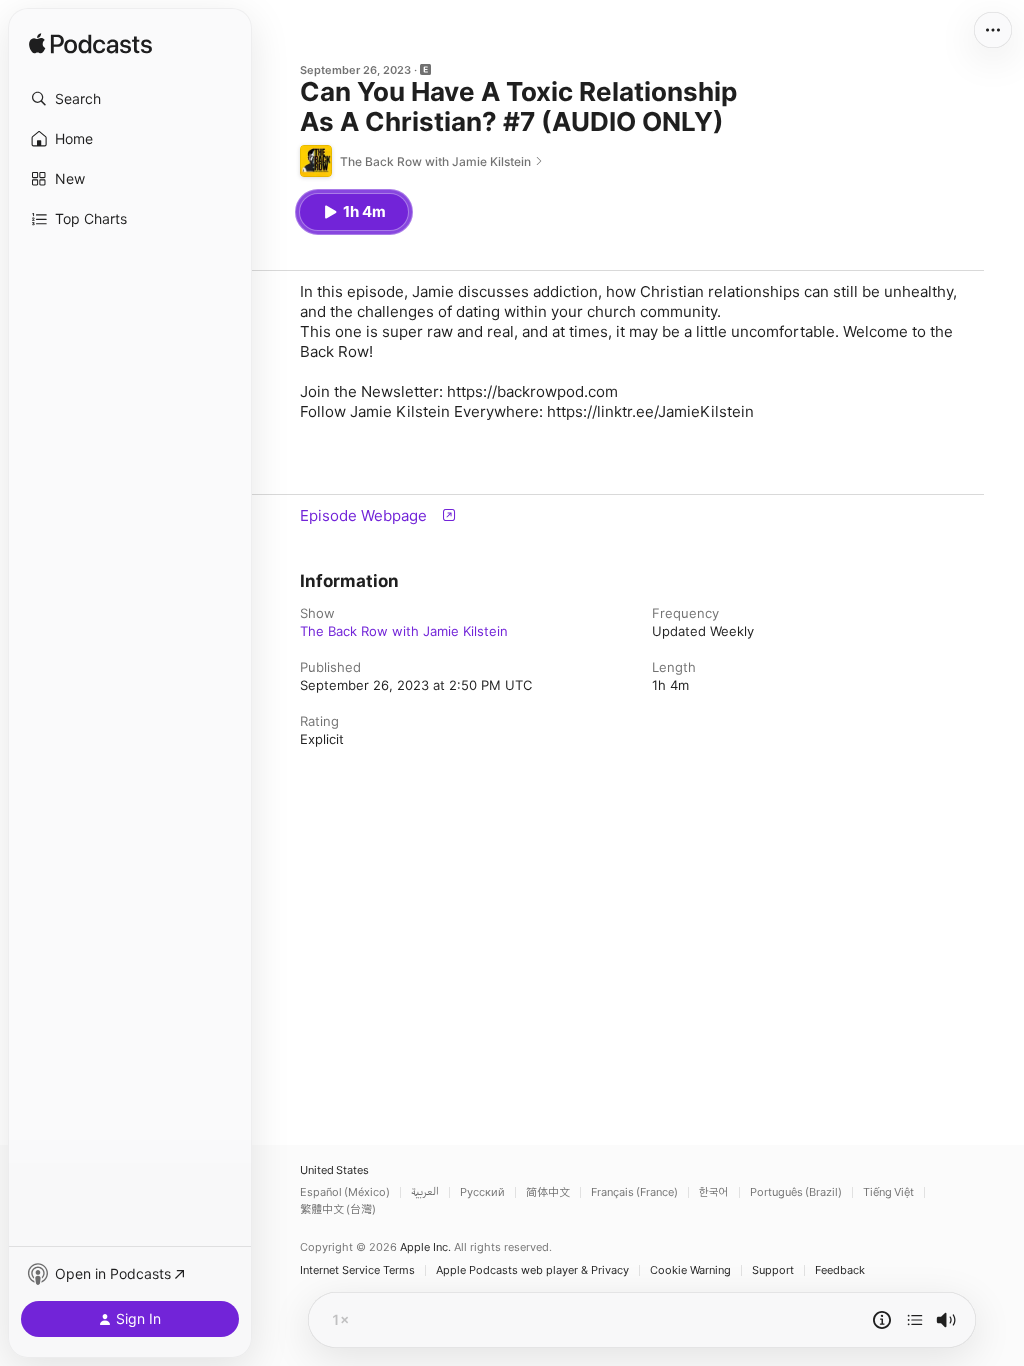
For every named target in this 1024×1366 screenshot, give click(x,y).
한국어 (714, 1192)
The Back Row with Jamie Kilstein (404, 631)
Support (773, 1270)
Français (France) (634, 1192)
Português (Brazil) (796, 1192)
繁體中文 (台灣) (338, 1209)
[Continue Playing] (915, 1320)
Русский (482, 1192)
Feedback (840, 1270)
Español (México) (345, 1192)
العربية (425, 1192)
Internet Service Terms (357, 1270)
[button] (130, 99)
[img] (90, 45)
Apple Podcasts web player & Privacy (532, 1270)
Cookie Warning (690, 1270)
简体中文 (548, 1192)
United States (334, 1170)
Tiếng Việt (888, 1192)
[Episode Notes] (882, 1320)
